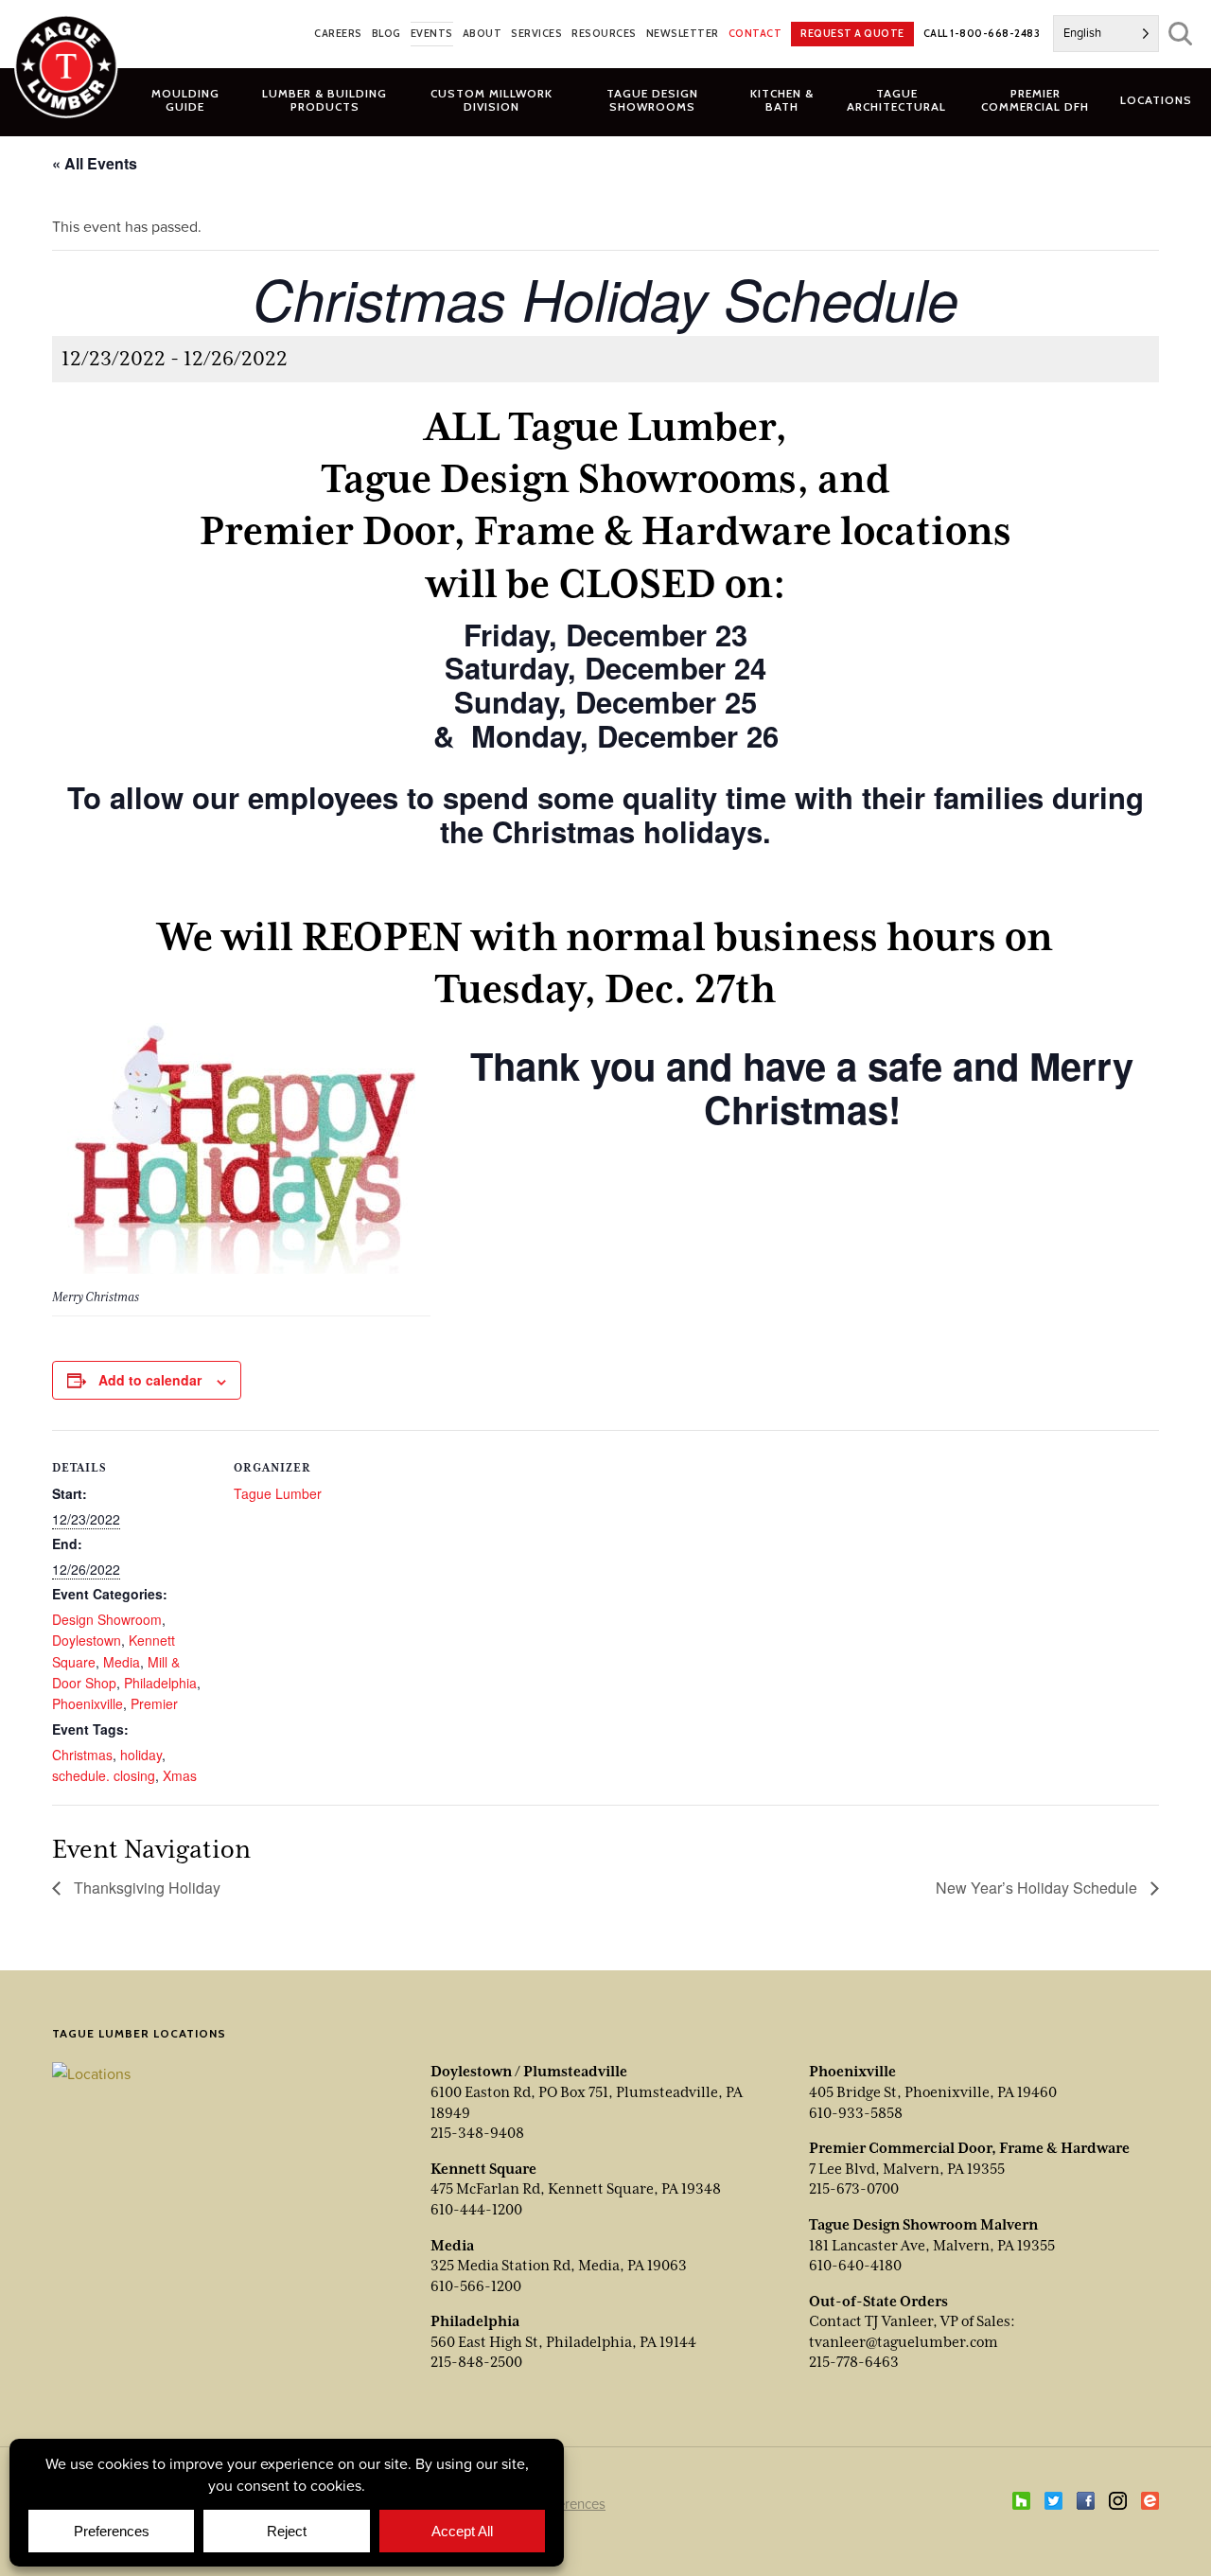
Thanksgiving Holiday (145, 1888)
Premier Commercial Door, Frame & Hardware (969, 2148)
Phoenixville (88, 1703)
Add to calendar (150, 1380)
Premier (154, 1703)
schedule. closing (104, 1775)
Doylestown (87, 1640)
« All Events (95, 163)
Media (122, 1662)
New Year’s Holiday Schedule (1038, 1888)
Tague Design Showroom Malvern (923, 2225)
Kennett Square (483, 2169)
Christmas (82, 1755)
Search (1180, 34)
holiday (141, 1755)
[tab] (325, 99)
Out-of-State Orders (878, 2302)
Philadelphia (160, 1683)
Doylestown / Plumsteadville (529, 2072)
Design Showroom (107, 1619)
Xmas (180, 1775)
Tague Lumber (278, 1493)
